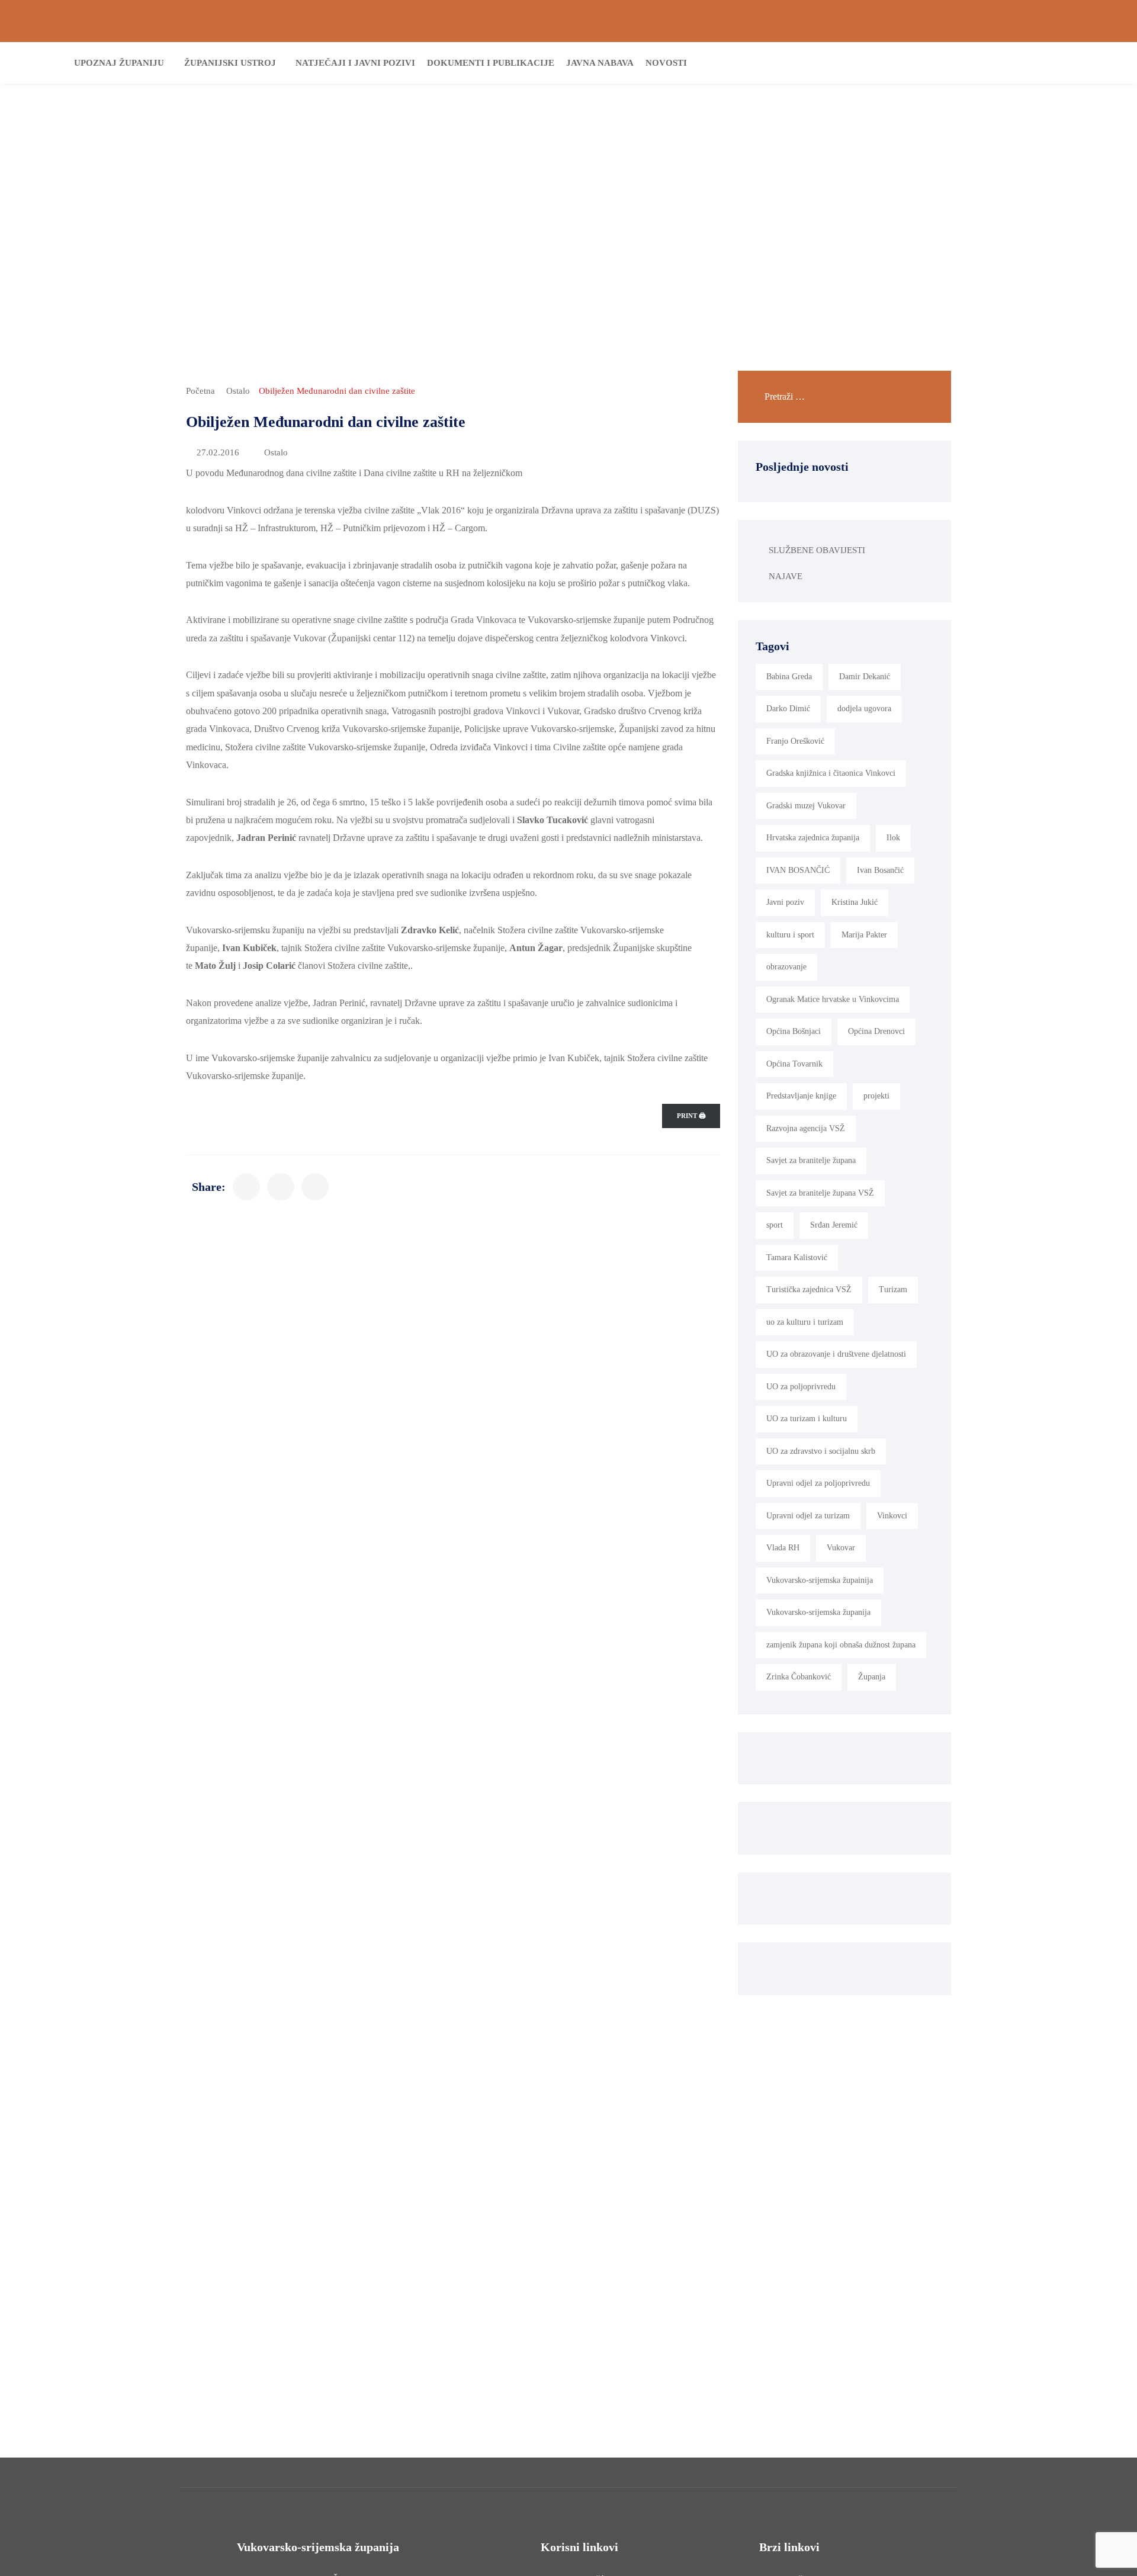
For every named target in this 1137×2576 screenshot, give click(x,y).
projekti (876, 1096)
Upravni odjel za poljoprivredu (818, 1483)
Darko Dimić (788, 709)
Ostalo (238, 391)
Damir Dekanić (865, 677)
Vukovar (841, 1548)
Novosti (666, 63)
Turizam (893, 1289)
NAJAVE (786, 576)
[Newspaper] (1049, 21)
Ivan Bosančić (880, 870)
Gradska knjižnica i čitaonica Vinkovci (831, 773)
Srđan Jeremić (834, 1225)
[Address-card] (48, 21)
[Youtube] (1109, 21)
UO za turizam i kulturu (807, 1419)
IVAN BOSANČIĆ (798, 870)
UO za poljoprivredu (801, 1387)
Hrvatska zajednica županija (813, 838)
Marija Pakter (864, 935)
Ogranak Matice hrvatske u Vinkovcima (833, 999)
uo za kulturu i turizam (805, 1322)
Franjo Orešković (795, 741)
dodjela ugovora (864, 709)
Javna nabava (600, 63)
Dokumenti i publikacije (491, 63)
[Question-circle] (28, 21)
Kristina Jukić (855, 902)
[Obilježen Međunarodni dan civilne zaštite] (246, 1187)
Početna (200, 391)
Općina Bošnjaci (794, 1031)
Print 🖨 (691, 1116)
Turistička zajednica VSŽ (809, 1289)
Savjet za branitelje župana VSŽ (820, 1193)
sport (775, 1225)
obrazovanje (786, 967)
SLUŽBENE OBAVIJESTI (817, 550)
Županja (872, 1677)
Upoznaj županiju (119, 63)
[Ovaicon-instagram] (1089, 21)
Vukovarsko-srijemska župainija (820, 1580)
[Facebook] (1069, 21)
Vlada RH (783, 1548)
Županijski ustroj (230, 63)
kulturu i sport (790, 935)
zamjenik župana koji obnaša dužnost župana (841, 1645)
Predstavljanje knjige (801, 1096)
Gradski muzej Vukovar (806, 806)
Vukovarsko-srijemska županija (818, 1612)
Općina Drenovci (876, 1031)
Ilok (893, 838)
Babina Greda (789, 677)
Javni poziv (785, 902)
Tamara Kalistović (797, 1258)
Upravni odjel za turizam (808, 1516)
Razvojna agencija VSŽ (806, 1128)
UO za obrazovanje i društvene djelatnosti (836, 1354)
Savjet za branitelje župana (811, 1160)
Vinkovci (892, 1516)
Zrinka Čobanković (799, 1677)
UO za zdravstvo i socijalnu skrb (821, 1451)
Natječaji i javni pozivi (355, 63)
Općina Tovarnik (794, 1064)
